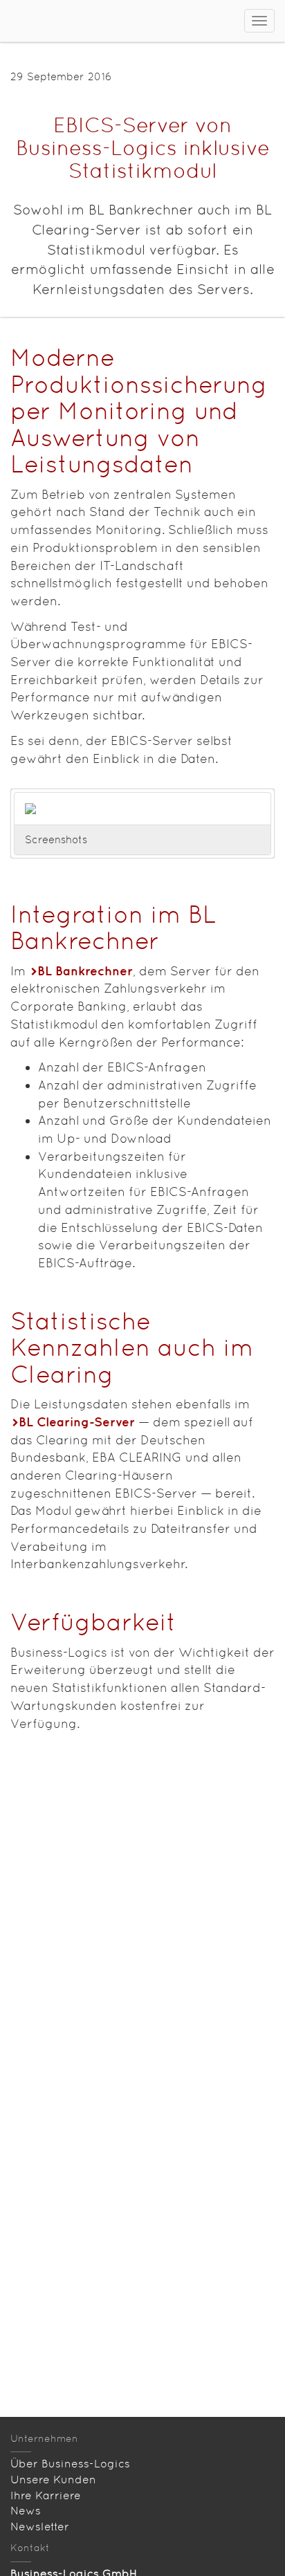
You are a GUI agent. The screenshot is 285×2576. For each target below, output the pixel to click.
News (26, 2511)
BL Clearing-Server (77, 1422)
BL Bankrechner (85, 971)
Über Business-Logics (70, 2464)
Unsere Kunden (53, 2480)
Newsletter (40, 2527)
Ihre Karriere (46, 2495)
